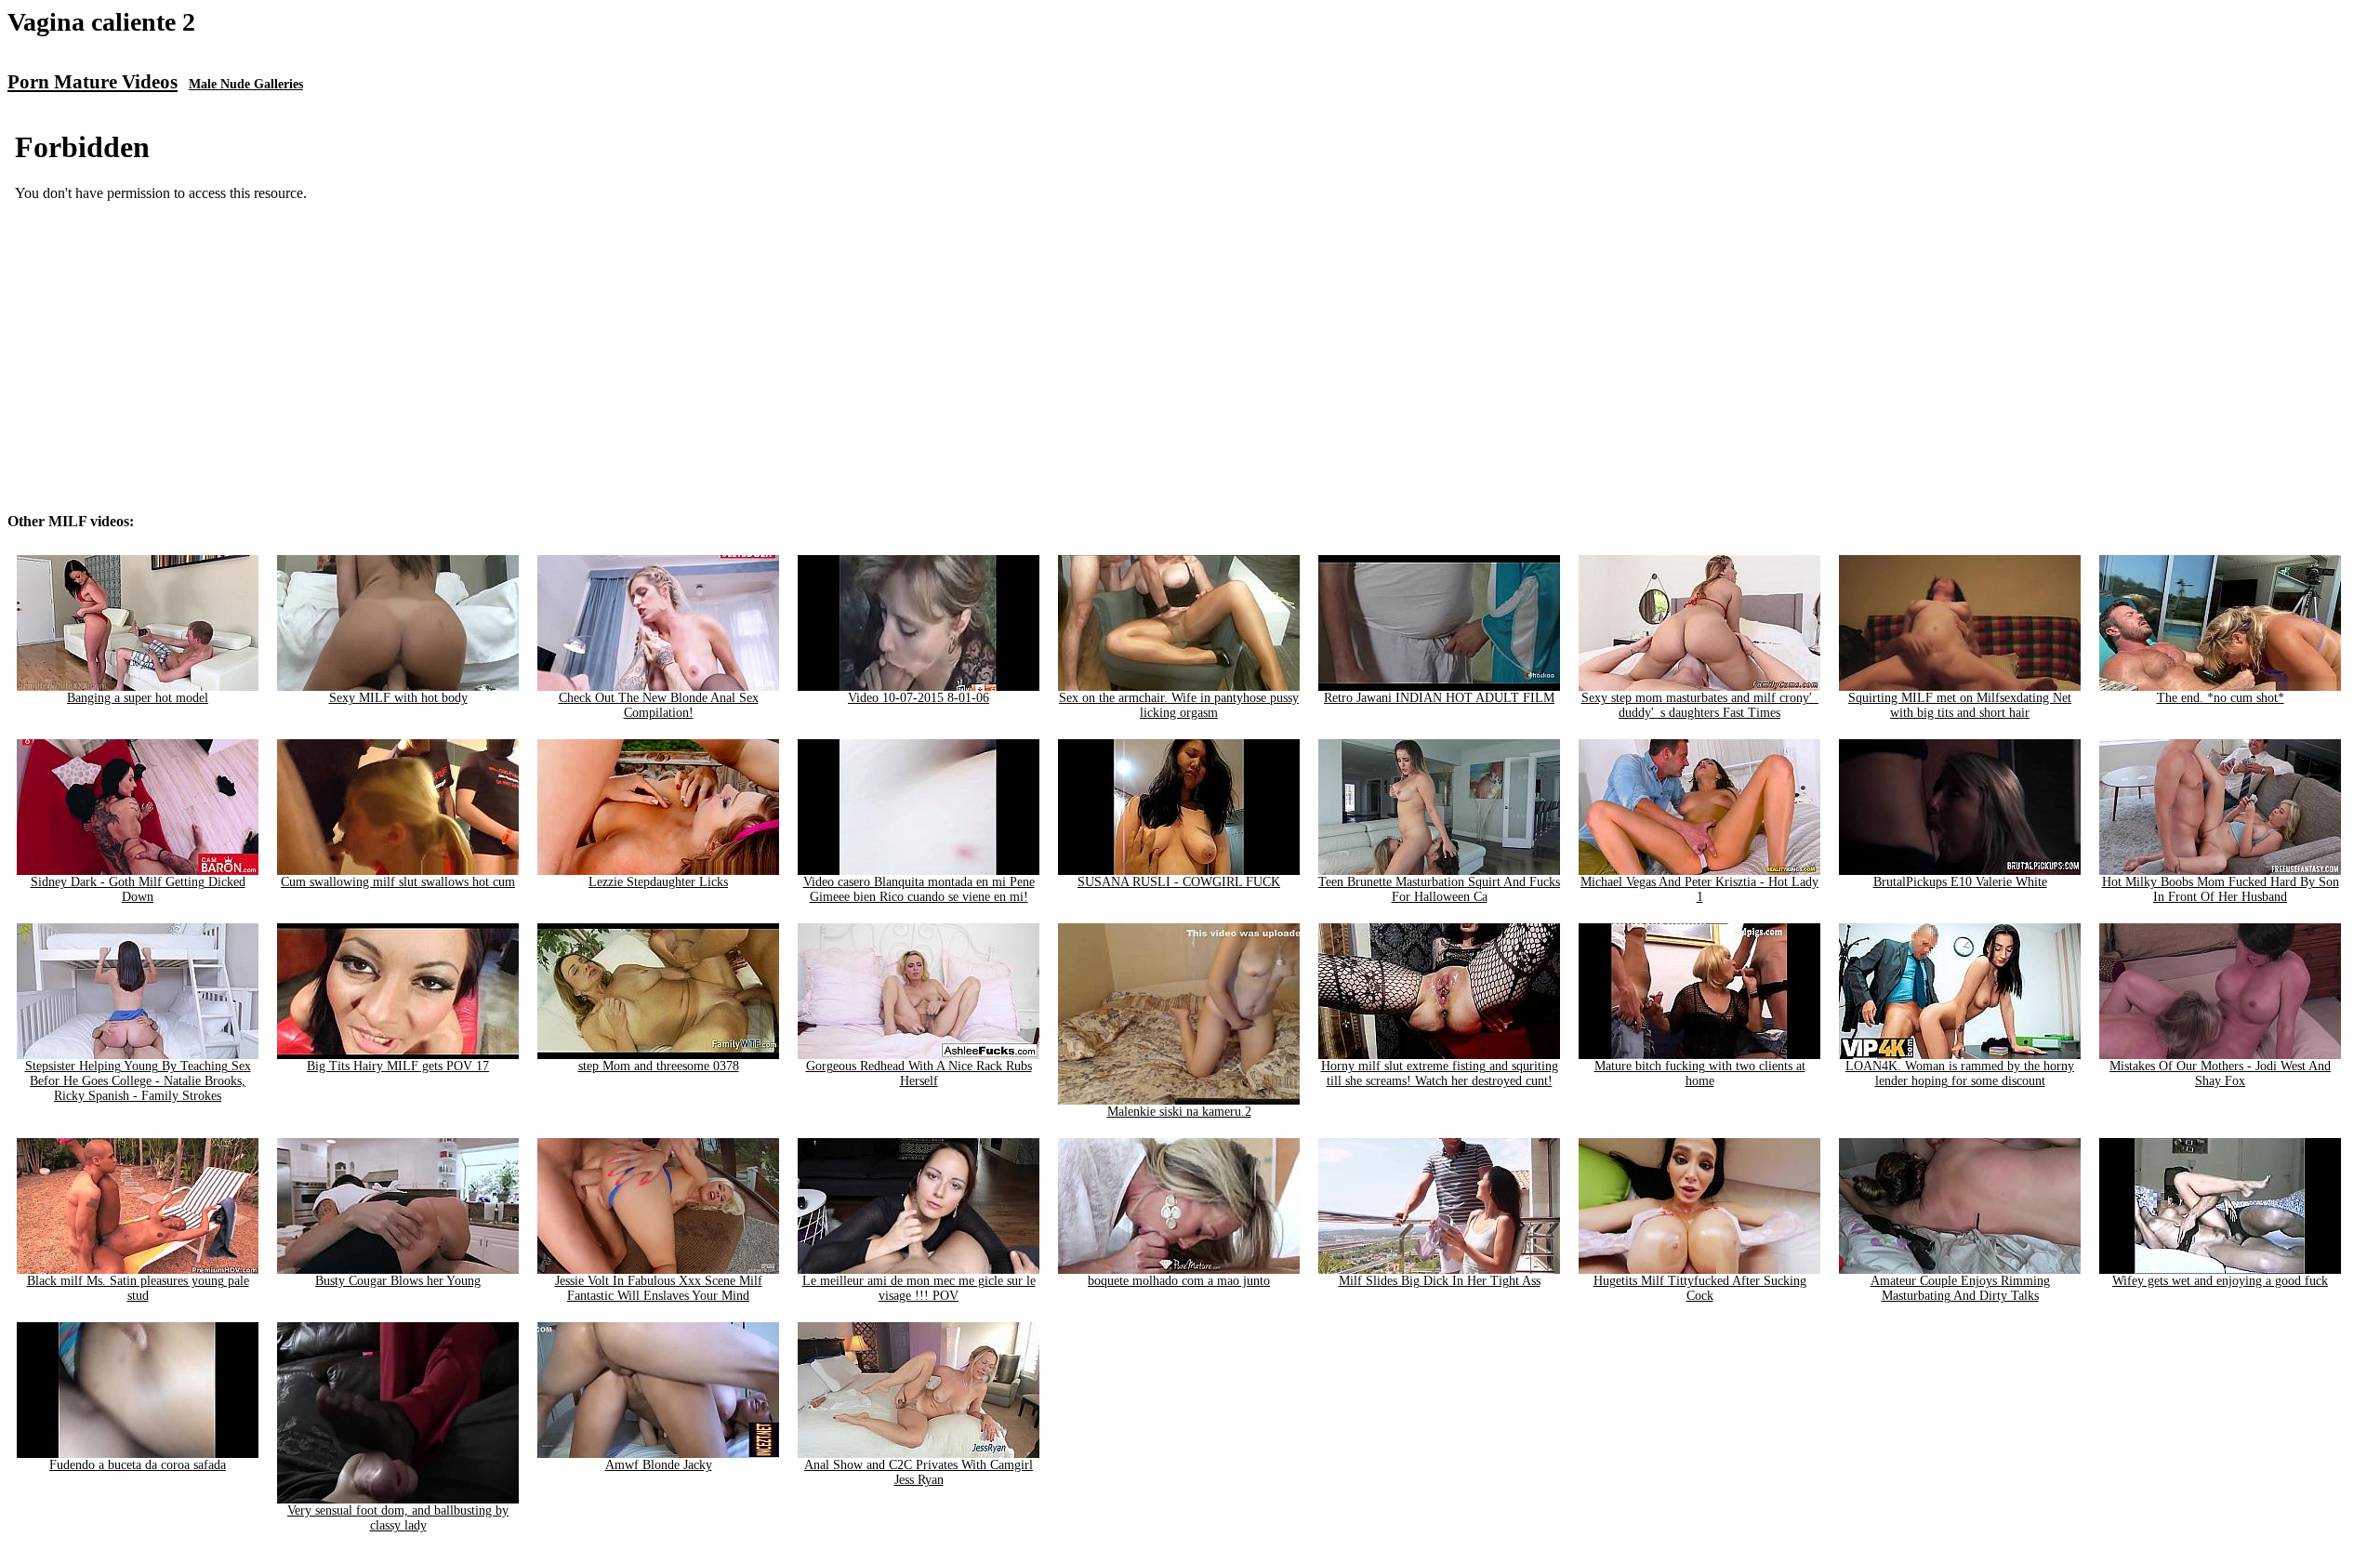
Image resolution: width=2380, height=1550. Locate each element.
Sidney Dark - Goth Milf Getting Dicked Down (138, 889)
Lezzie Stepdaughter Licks (658, 882)
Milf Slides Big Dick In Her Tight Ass (1440, 1281)
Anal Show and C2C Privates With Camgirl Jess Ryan (919, 1472)
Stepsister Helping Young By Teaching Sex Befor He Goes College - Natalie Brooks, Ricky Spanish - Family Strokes (138, 1081)
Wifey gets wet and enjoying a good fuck (2220, 1281)
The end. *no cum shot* (2221, 698)
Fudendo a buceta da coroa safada (138, 1465)
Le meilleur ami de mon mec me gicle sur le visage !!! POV (919, 1288)
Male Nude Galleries (246, 84)
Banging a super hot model (138, 698)
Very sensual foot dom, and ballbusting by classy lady (398, 1518)
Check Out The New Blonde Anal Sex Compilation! (659, 705)
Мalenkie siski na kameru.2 (1179, 1112)
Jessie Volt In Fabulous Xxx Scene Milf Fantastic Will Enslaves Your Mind (659, 1288)
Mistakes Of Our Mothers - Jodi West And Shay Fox (2220, 1073)
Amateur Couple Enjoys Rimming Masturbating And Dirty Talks (1960, 1288)
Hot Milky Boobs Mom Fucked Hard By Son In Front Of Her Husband (2221, 889)
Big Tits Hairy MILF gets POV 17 (398, 1066)
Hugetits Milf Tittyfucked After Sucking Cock (1700, 1288)
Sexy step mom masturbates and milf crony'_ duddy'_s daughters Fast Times (1700, 705)
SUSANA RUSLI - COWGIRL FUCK (1179, 882)
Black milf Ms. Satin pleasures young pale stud (138, 1288)
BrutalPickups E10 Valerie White (1960, 882)
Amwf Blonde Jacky (659, 1465)
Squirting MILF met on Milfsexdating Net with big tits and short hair (1960, 705)
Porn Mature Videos (93, 82)
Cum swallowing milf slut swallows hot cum (398, 882)
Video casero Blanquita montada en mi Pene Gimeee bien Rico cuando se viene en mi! (919, 889)
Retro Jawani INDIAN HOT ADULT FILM (1439, 698)
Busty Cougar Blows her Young (398, 1281)
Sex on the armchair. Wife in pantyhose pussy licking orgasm (1179, 705)
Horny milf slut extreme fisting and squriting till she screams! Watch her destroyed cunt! (1440, 1073)
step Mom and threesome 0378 (659, 1066)
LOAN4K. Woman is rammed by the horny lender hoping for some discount (1960, 1073)
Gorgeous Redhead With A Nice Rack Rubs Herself (919, 1073)
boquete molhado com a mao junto (1179, 1281)
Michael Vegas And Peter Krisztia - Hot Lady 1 (1699, 889)
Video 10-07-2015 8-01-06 (919, 698)
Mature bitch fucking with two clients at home (1700, 1073)
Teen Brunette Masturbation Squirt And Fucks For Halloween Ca (1439, 889)
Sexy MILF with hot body (398, 698)
